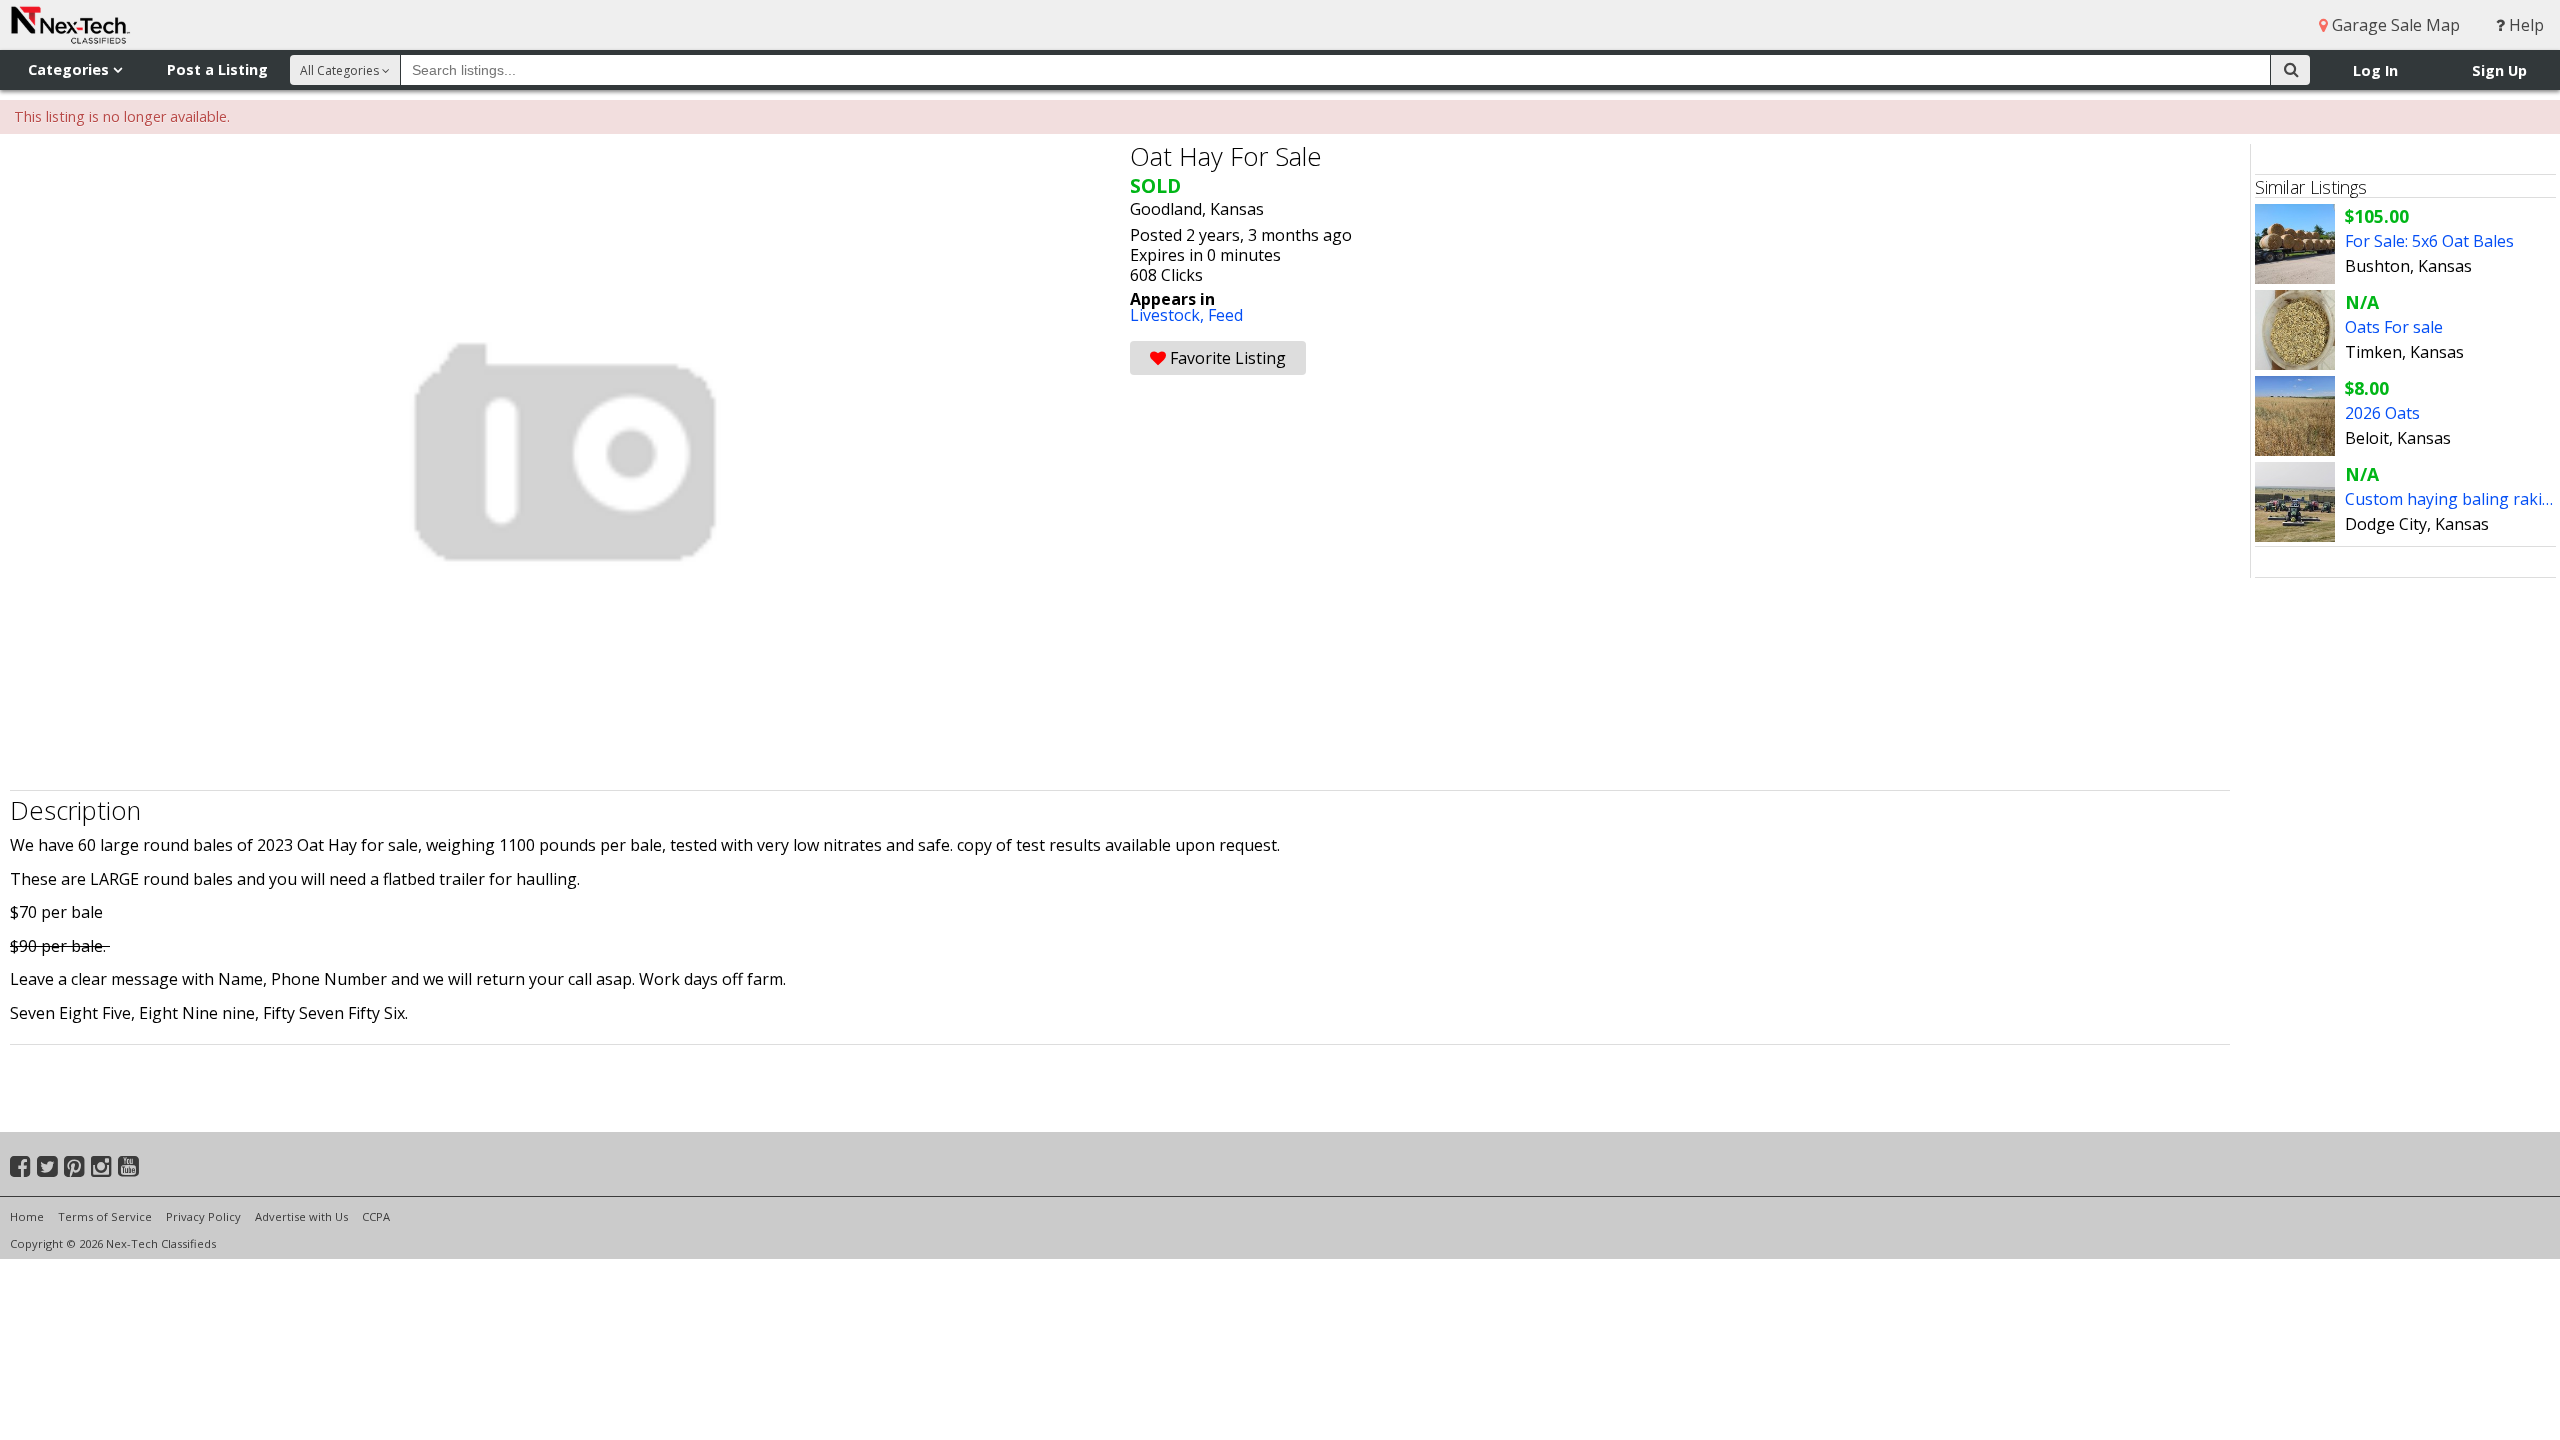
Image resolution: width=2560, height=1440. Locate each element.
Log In (2375, 70)
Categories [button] (70, 69)
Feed (1225, 315)
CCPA (376, 1216)
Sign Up (2499, 70)
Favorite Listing (1226, 358)
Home (27, 1216)
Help (2524, 25)
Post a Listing (217, 69)
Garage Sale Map (2394, 25)
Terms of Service (105, 1216)
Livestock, (1169, 315)
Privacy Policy (203, 1216)
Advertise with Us (301, 1216)
